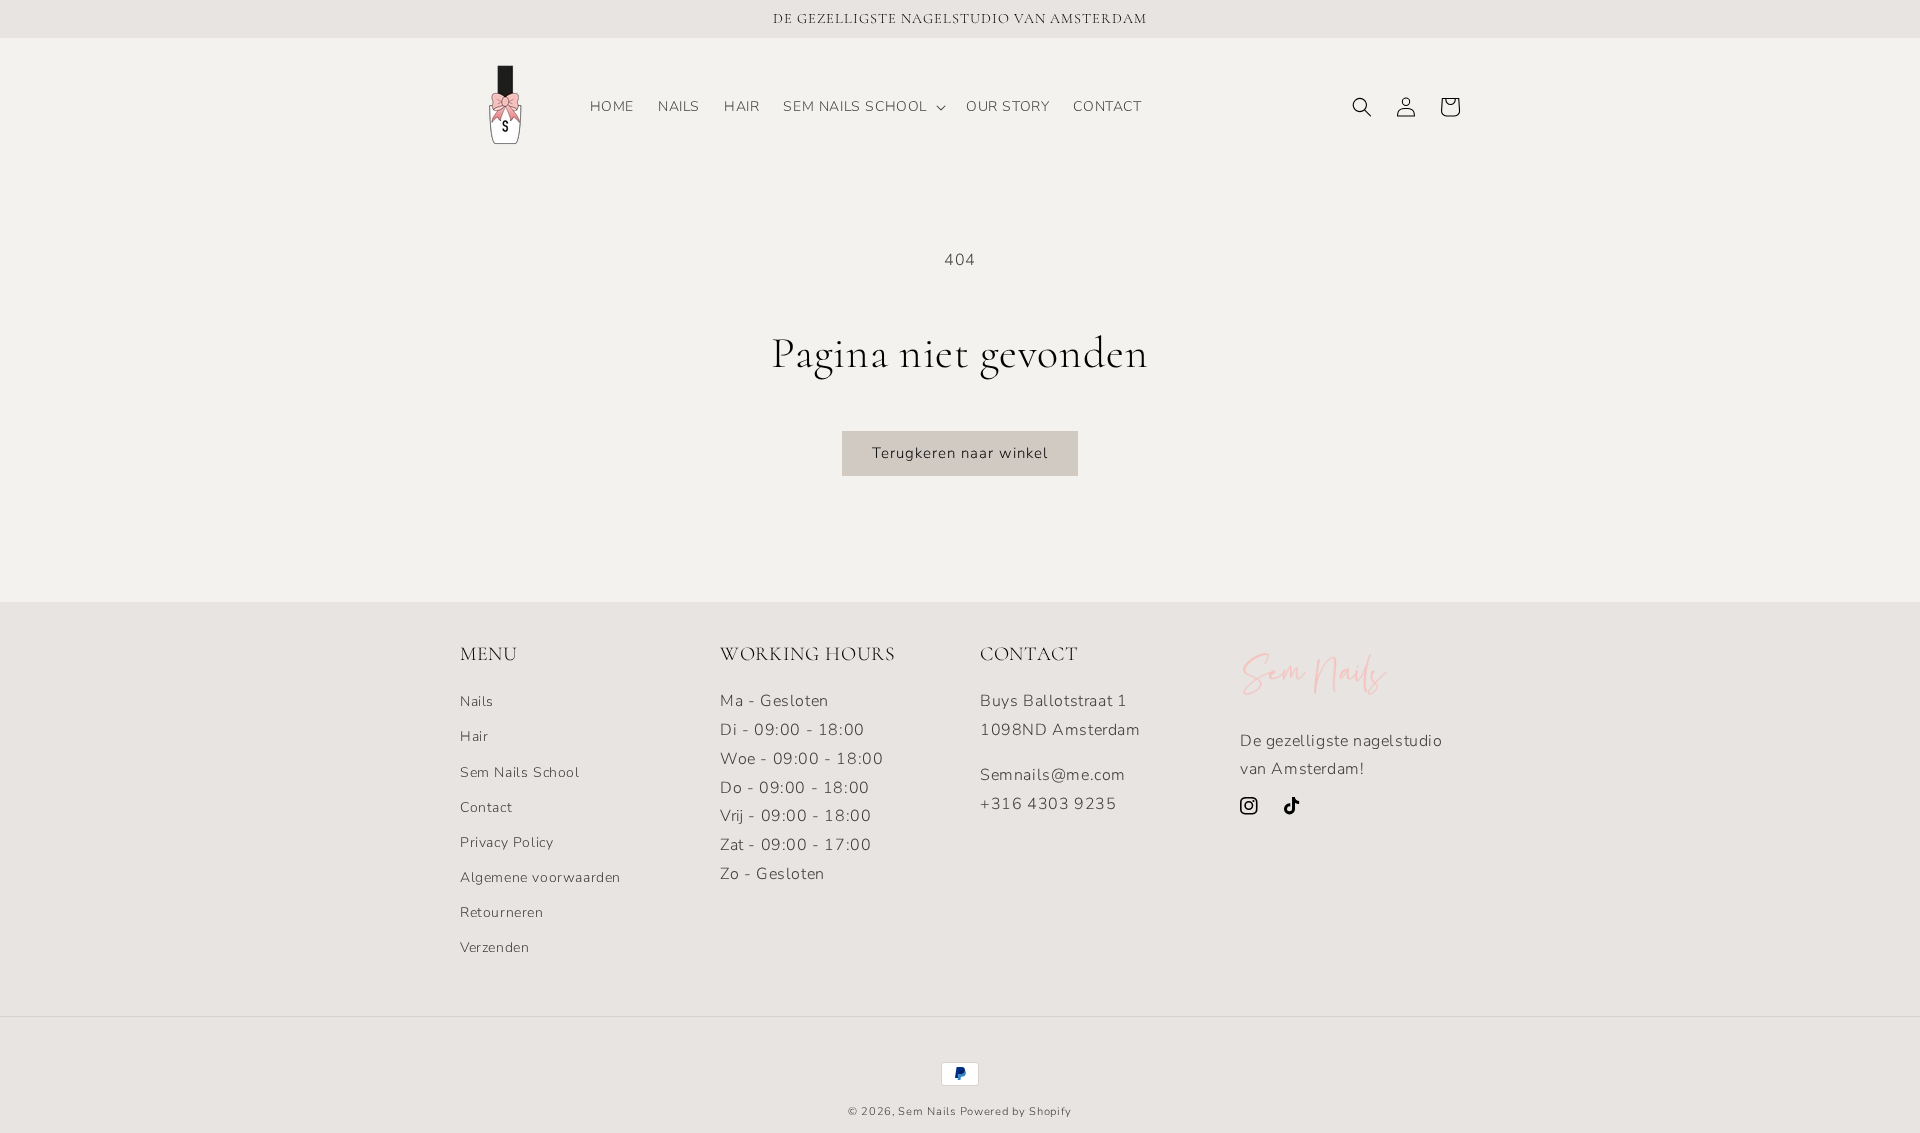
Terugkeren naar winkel (960, 453)
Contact (486, 807)
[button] (862, 107)
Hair (474, 736)
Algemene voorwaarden (540, 877)
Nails (477, 701)
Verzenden (494, 947)
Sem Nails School (520, 772)
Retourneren (502, 912)
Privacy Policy (506, 842)
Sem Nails (926, 1111)
